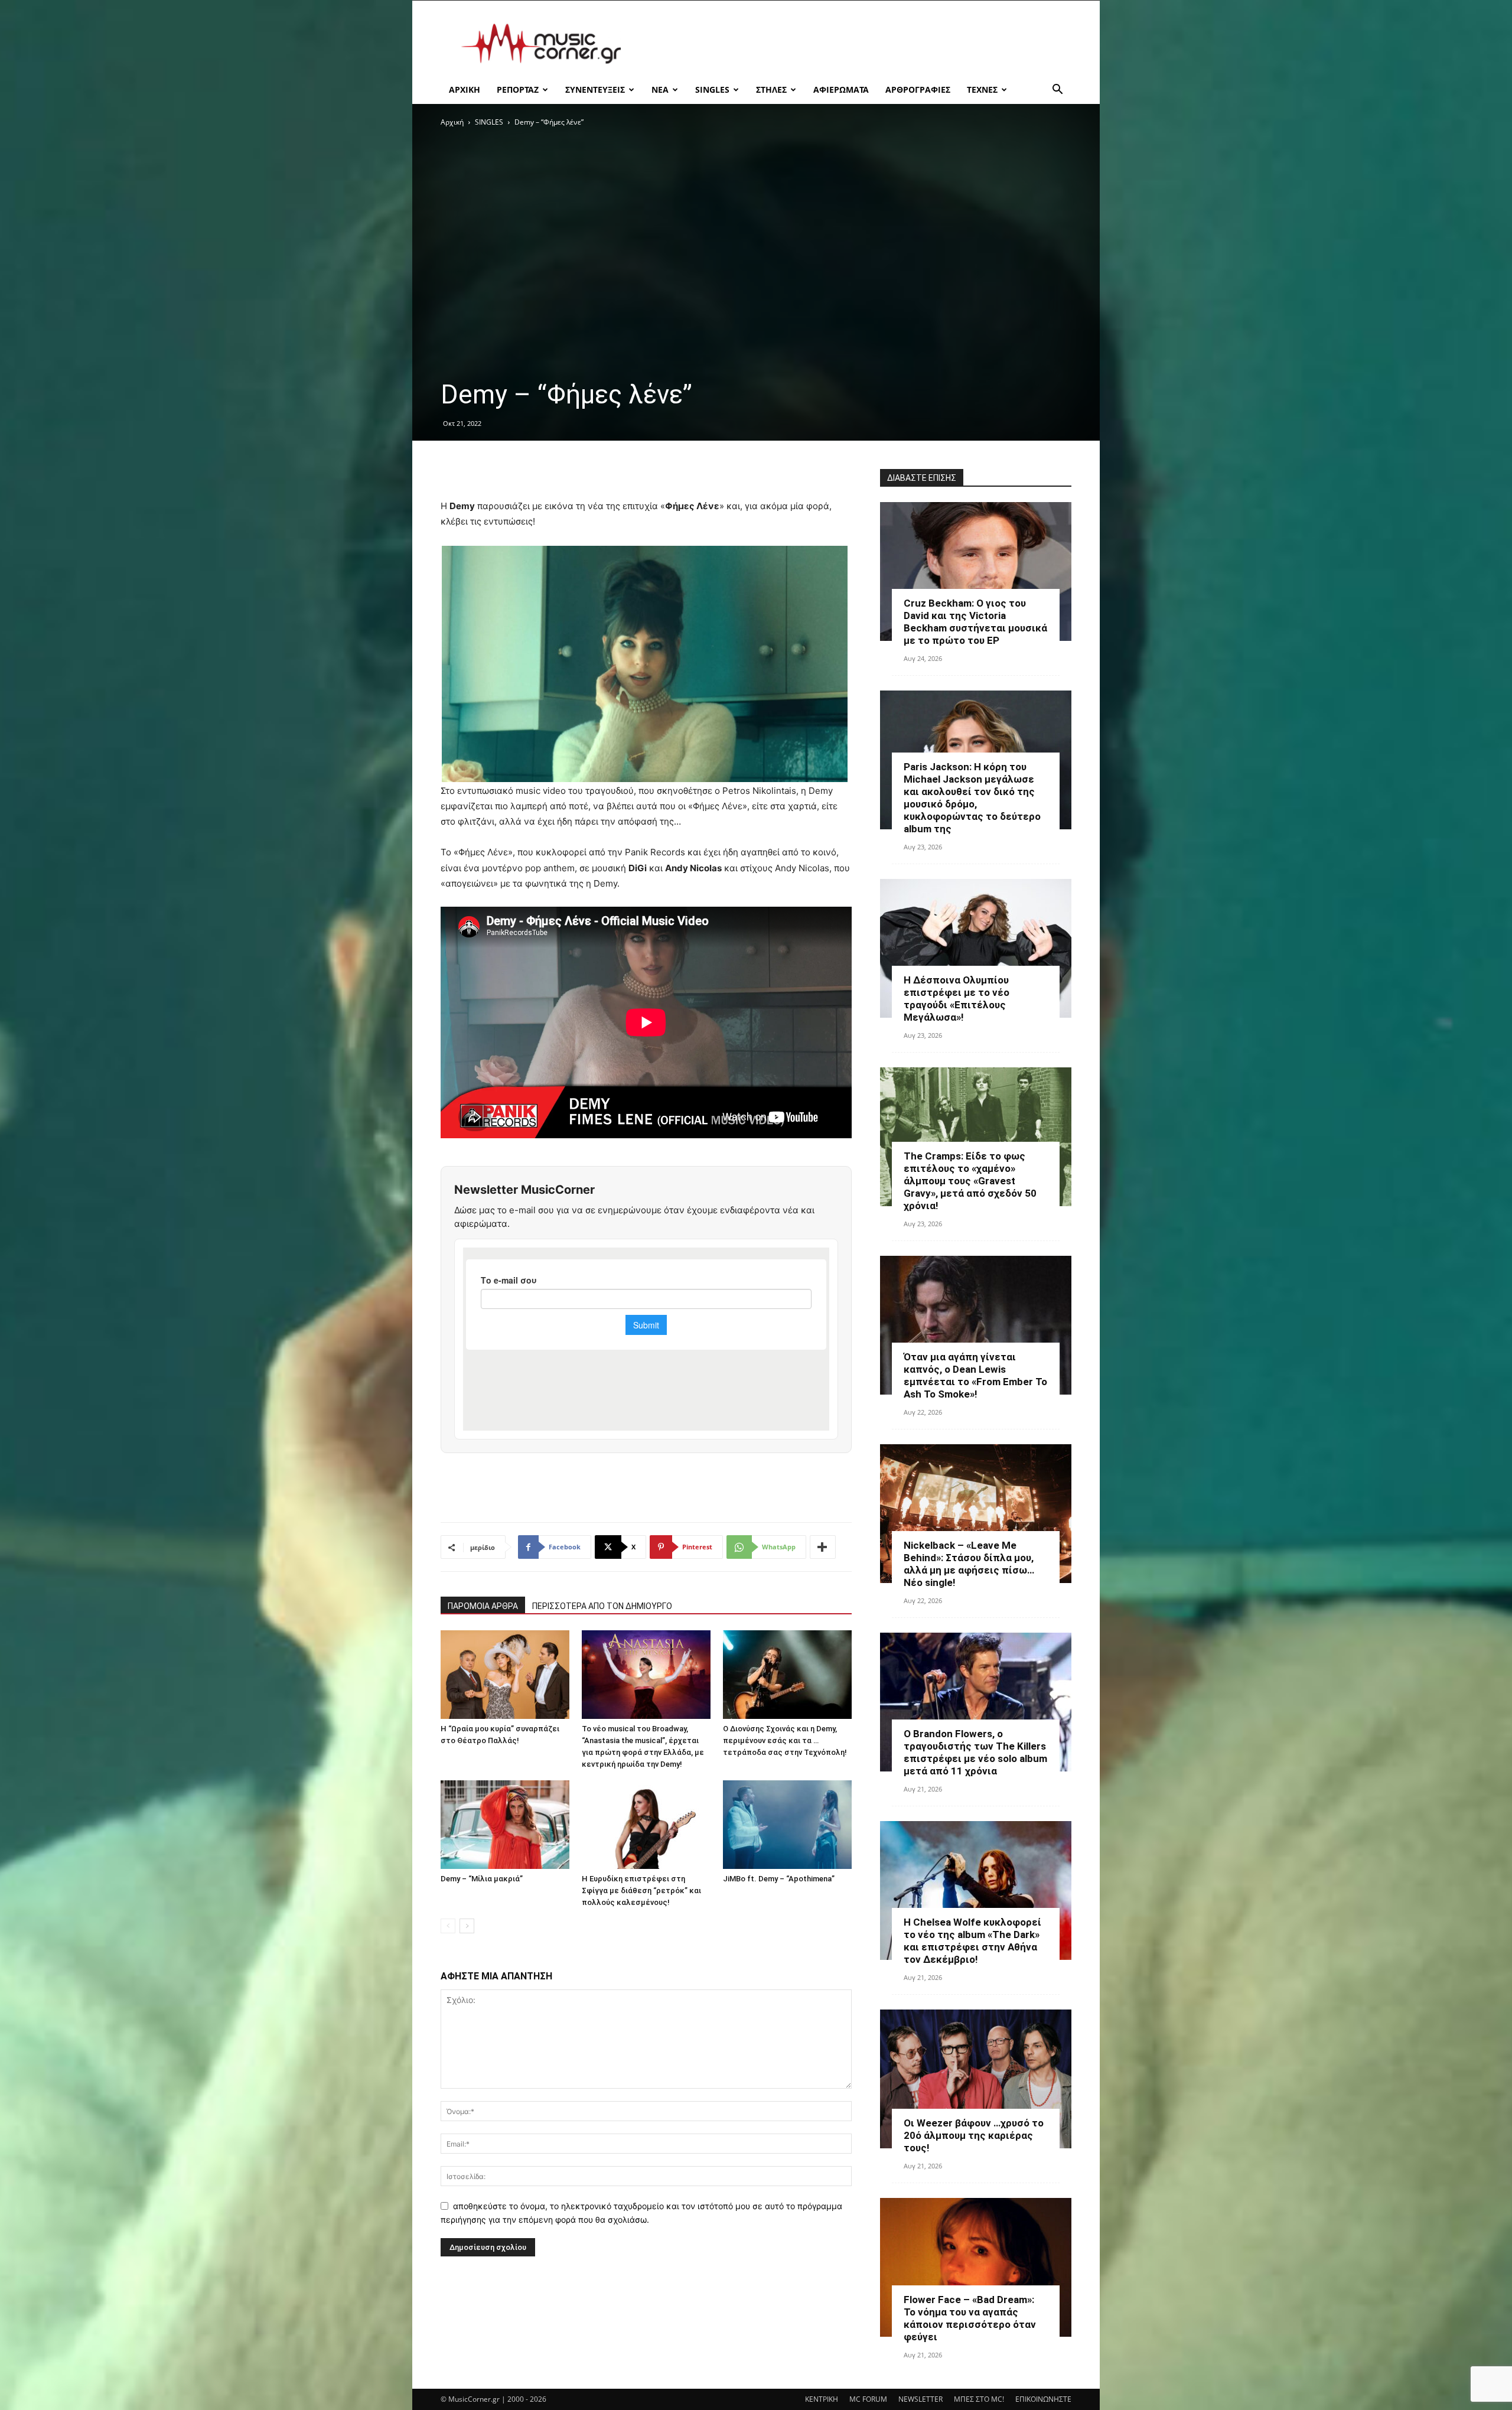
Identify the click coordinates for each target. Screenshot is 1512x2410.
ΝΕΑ (660, 89)
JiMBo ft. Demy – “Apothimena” (779, 1879)
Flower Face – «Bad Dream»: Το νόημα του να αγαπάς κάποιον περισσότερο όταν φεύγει (970, 2318)
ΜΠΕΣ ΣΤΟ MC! (979, 2399)
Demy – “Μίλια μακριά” (482, 1879)
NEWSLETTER (920, 2399)
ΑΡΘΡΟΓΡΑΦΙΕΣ (918, 89)
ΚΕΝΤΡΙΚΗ (822, 2399)
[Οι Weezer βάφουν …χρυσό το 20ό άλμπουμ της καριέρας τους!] (976, 2079)
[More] (823, 1547)
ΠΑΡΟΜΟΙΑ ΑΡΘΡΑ (483, 1606)
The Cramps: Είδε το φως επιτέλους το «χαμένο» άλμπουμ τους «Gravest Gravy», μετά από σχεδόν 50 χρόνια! (970, 1181)
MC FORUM (868, 2399)
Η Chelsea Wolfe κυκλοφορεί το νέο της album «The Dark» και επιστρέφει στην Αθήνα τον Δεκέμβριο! (972, 1941)
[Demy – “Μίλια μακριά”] (505, 1825)
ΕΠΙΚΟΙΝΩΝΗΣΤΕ (1043, 2399)
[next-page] (467, 1926)
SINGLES (712, 89)
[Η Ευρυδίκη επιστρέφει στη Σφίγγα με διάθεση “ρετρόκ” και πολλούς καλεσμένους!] (646, 1825)
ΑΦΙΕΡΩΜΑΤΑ (841, 89)
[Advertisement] (856, 44)
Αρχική (452, 122)
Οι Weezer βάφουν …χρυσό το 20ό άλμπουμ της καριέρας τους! (974, 2135)
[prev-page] (448, 1926)
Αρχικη (465, 89)
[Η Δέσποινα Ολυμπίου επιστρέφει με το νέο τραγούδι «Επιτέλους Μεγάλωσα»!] (976, 948)
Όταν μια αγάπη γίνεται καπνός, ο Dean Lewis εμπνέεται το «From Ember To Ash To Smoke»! (975, 1375)
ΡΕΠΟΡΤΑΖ (518, 89)
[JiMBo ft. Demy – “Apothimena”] (787, 1825)
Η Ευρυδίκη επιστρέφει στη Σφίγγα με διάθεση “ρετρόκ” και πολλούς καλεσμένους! (641, 1890)
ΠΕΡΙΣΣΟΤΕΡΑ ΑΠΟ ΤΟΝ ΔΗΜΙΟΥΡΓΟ (602, 1606)
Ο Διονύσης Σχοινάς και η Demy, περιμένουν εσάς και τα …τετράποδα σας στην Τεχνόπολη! (785, 1740)
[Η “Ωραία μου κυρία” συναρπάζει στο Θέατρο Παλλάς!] (505, 1675)
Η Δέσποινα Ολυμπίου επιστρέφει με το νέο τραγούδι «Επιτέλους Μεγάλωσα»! (957, 999)
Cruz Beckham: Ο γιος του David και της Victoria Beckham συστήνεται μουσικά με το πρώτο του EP (975, 622)
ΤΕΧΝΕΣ (982, 89)
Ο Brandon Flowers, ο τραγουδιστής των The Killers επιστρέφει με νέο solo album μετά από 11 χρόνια (975, 1752)
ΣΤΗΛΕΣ (771, 89)
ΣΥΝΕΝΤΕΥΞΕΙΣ (595, 89)
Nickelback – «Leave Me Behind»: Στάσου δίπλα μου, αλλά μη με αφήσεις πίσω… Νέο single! (969, 1564)
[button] (1057, 91)
